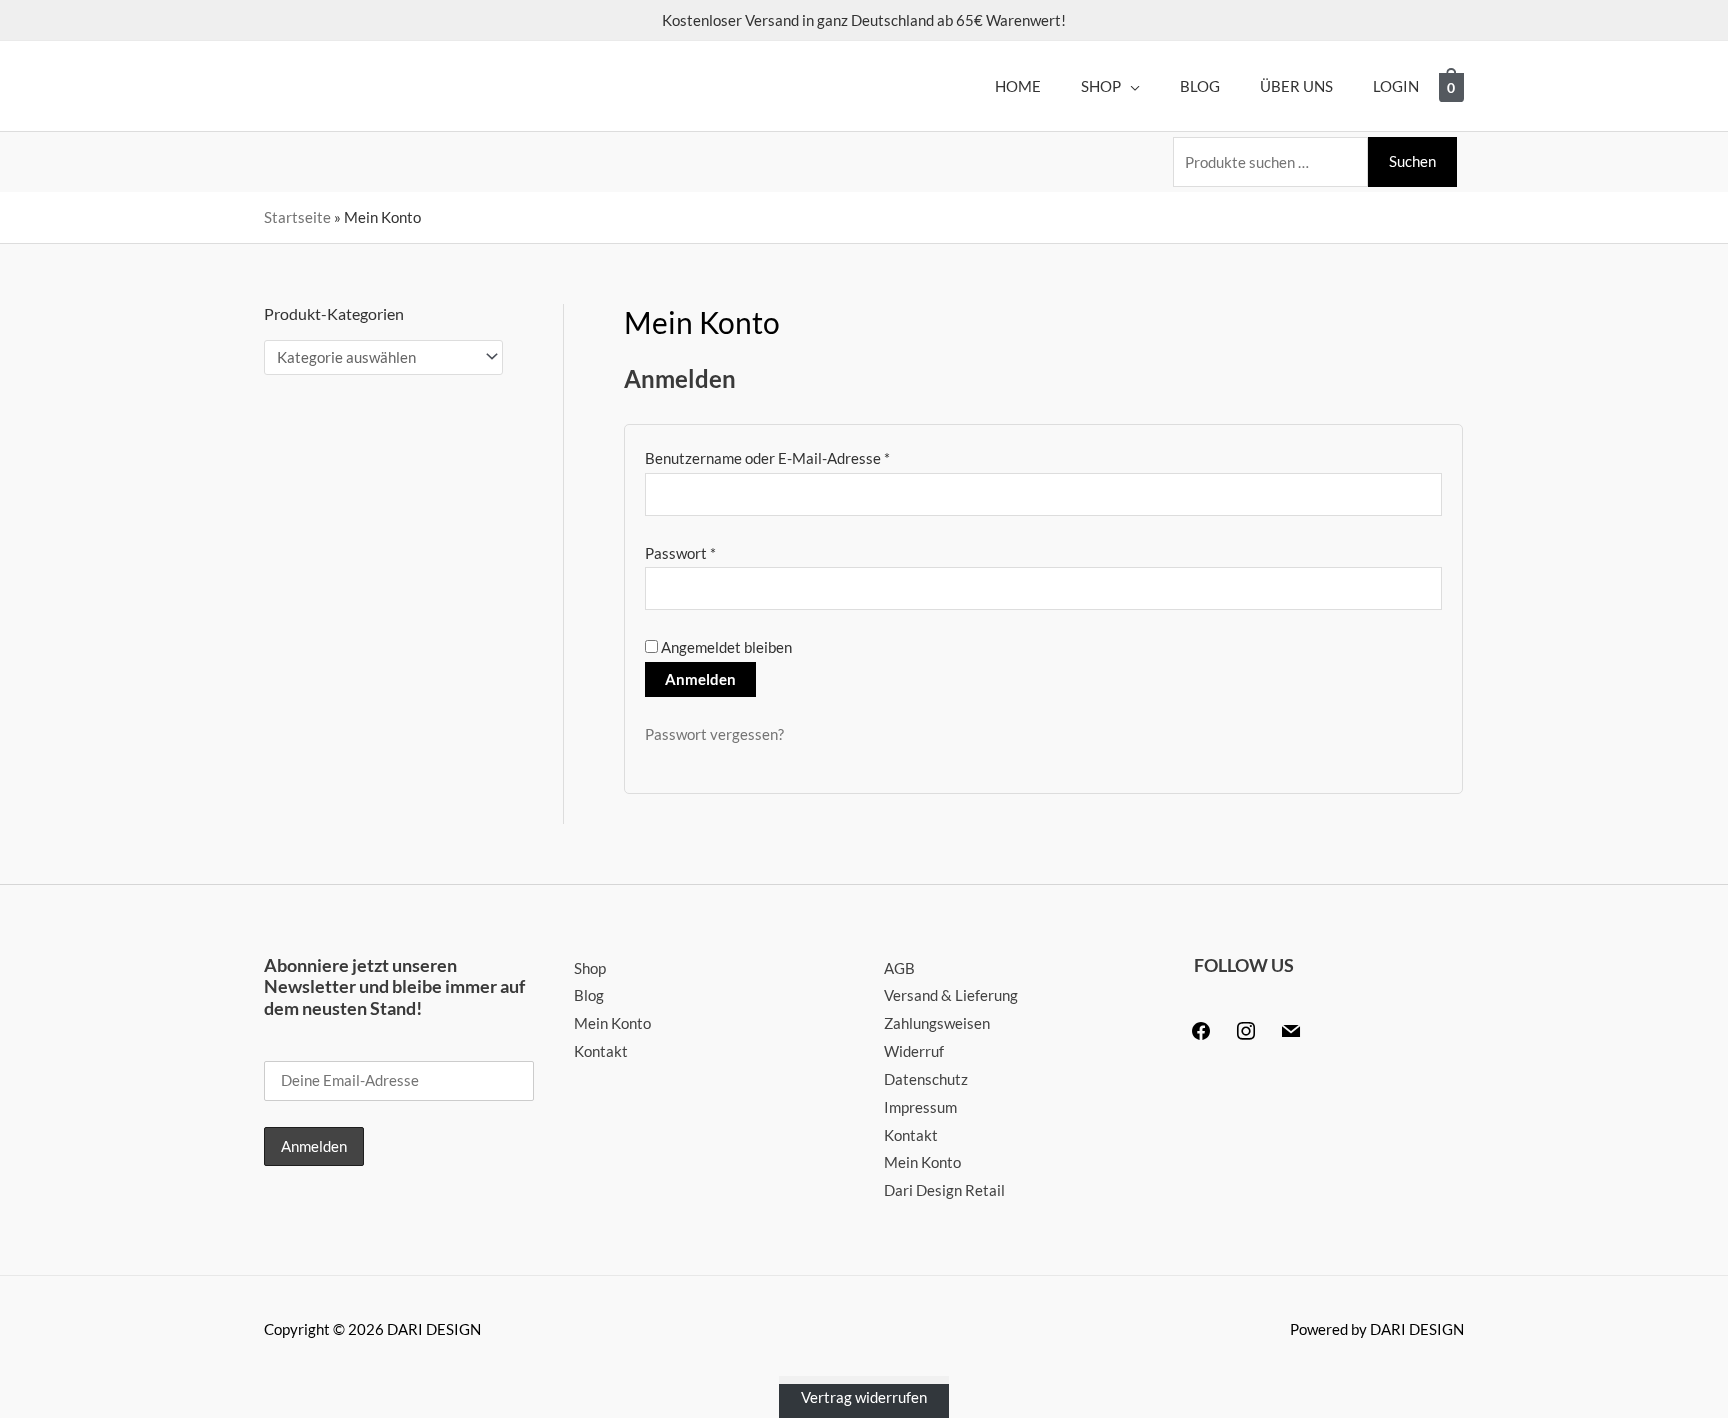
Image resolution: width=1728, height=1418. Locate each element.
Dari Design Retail (944, 1190)
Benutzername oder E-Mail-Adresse (806, 456)
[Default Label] (1291, 1029)
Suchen (1412, 161)
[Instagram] (1246, 1029)
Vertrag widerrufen (864, 1397)
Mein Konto (612, 1023)
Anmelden (700, 679)
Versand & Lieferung (951, 995)
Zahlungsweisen (937, 1023)
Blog (589, 995)
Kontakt (601, 1051)
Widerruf (914, 1051)
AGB (899, 968)
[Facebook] (1201, 1029)
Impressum (920, 1107)
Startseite (297, 217)
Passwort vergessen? (714, 734)
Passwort (719, 551)
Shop (590, 968)
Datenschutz (926, 1079)
